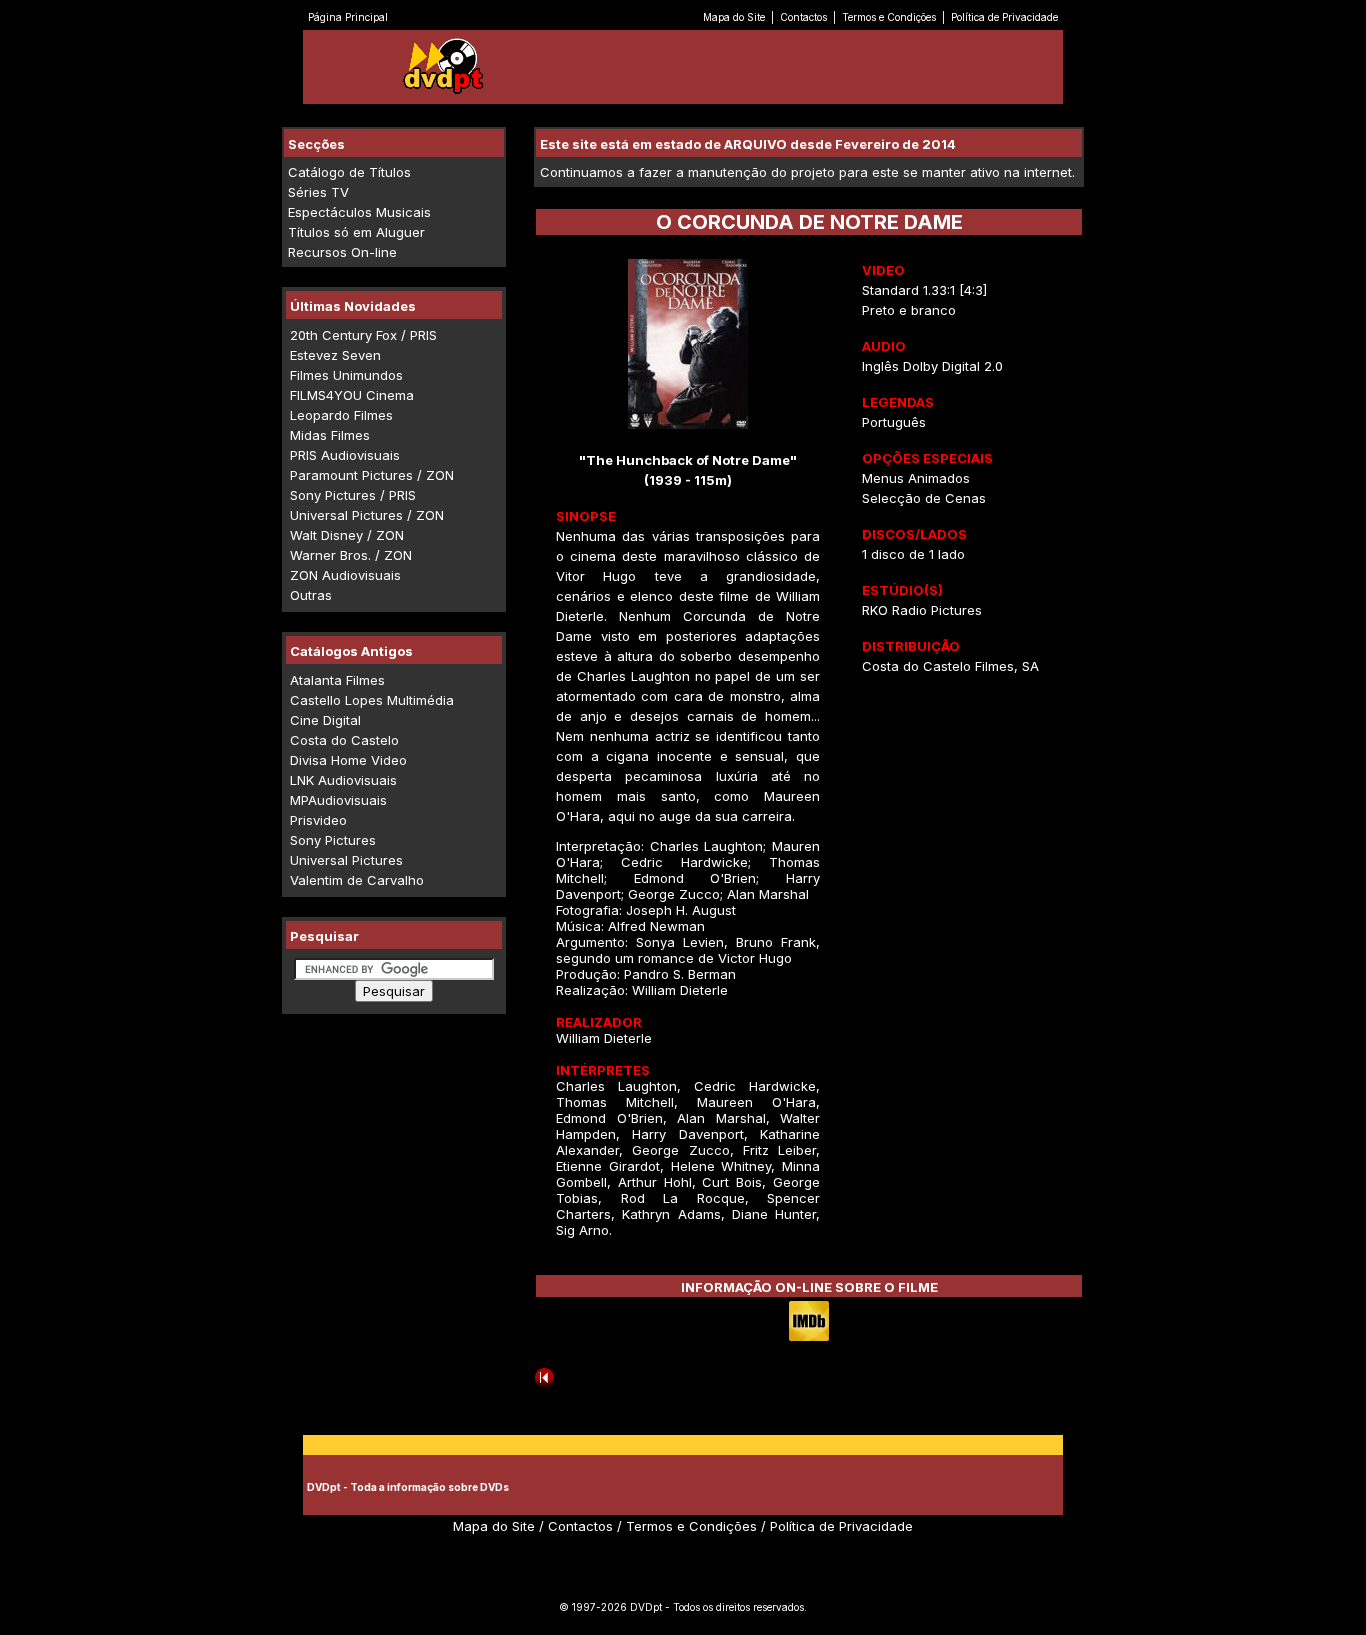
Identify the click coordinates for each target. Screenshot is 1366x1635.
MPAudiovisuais (338, 800)
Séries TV (318, 192)
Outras (311, 595)
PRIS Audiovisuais (345, 455)
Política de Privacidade (1004, 17)
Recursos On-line (342, 252)
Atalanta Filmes (337, 680)
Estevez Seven (335, 355)
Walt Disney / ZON (347, 535)
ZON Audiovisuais (345, 575)
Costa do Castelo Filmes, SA (950, 666)
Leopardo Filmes (341, 415)
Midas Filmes (330, 435)
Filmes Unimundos (346, 375)
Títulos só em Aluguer (356, 232)
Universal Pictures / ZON (367, 515)
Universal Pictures (346, 860)
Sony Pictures (333, 840)
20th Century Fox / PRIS (363, 335)
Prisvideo (318, 820)
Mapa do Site (734, 17)
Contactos (803, 17)
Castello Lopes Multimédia (372, 700)
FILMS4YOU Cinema (352, 395)
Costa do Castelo (344, 740)
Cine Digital (325, 720)
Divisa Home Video (348, 760)
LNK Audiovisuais (343, 780)
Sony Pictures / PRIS (353, 495)
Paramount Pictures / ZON (372, 475)
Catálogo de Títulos (349, 172)
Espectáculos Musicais (359, 212)
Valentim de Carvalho (357, 880)
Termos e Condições (889, 17)
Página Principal (348, 17)
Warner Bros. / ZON (351, 555)
